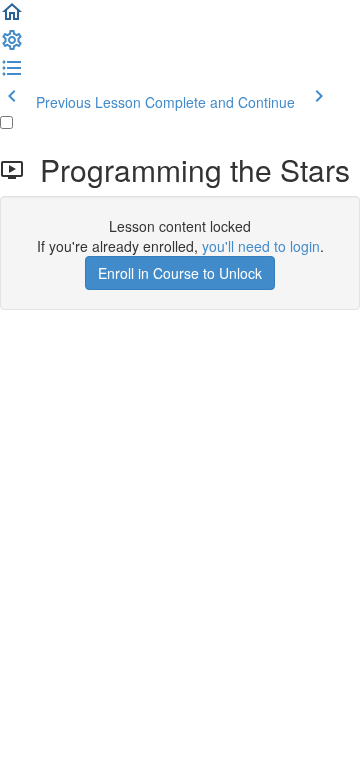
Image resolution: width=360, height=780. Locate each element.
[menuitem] (12, 46)
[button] (12, 18)
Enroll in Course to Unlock (180, 273)
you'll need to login (261, 246)
